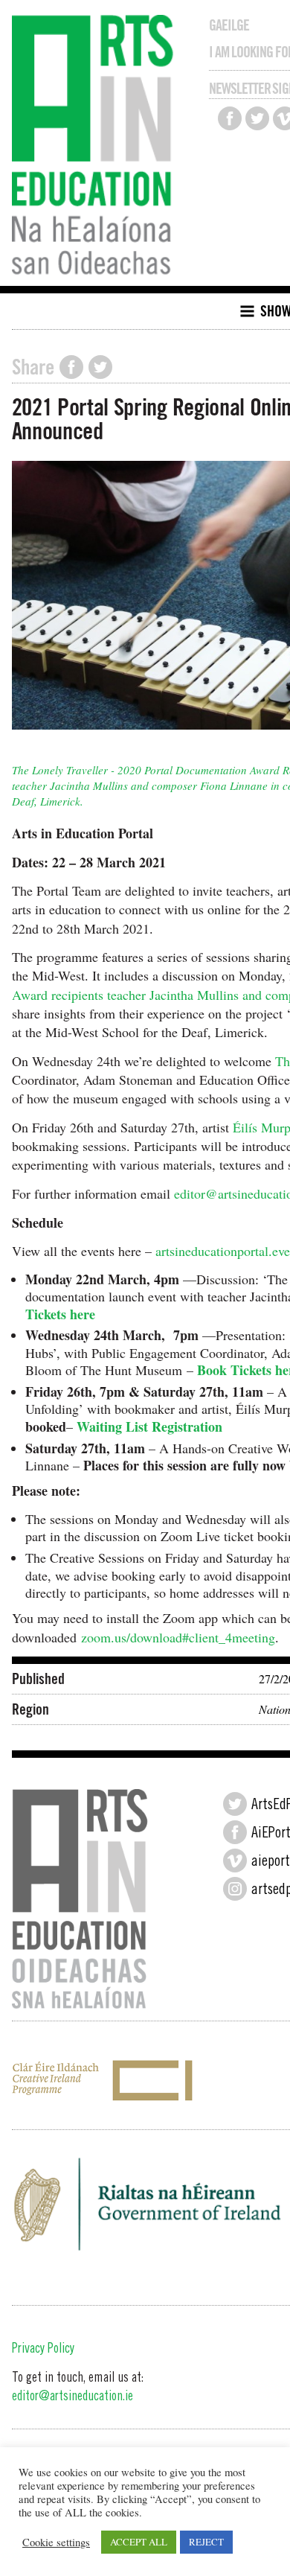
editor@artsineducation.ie (72, 2397)
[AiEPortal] (235, 1832)
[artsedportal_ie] (235, 1889)
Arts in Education (96, 147)
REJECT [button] (206, 2542)
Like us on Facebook (230, 118)
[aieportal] (235, 1861)
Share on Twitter (100, 367)
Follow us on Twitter (257, 118)
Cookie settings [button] (56, 2542)
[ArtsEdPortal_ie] (235, 1804)
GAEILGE (229, 25)
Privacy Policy (43, 2350)
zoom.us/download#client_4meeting (178, 1637)
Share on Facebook (71, 367)
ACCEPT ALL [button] (139, 2542)
